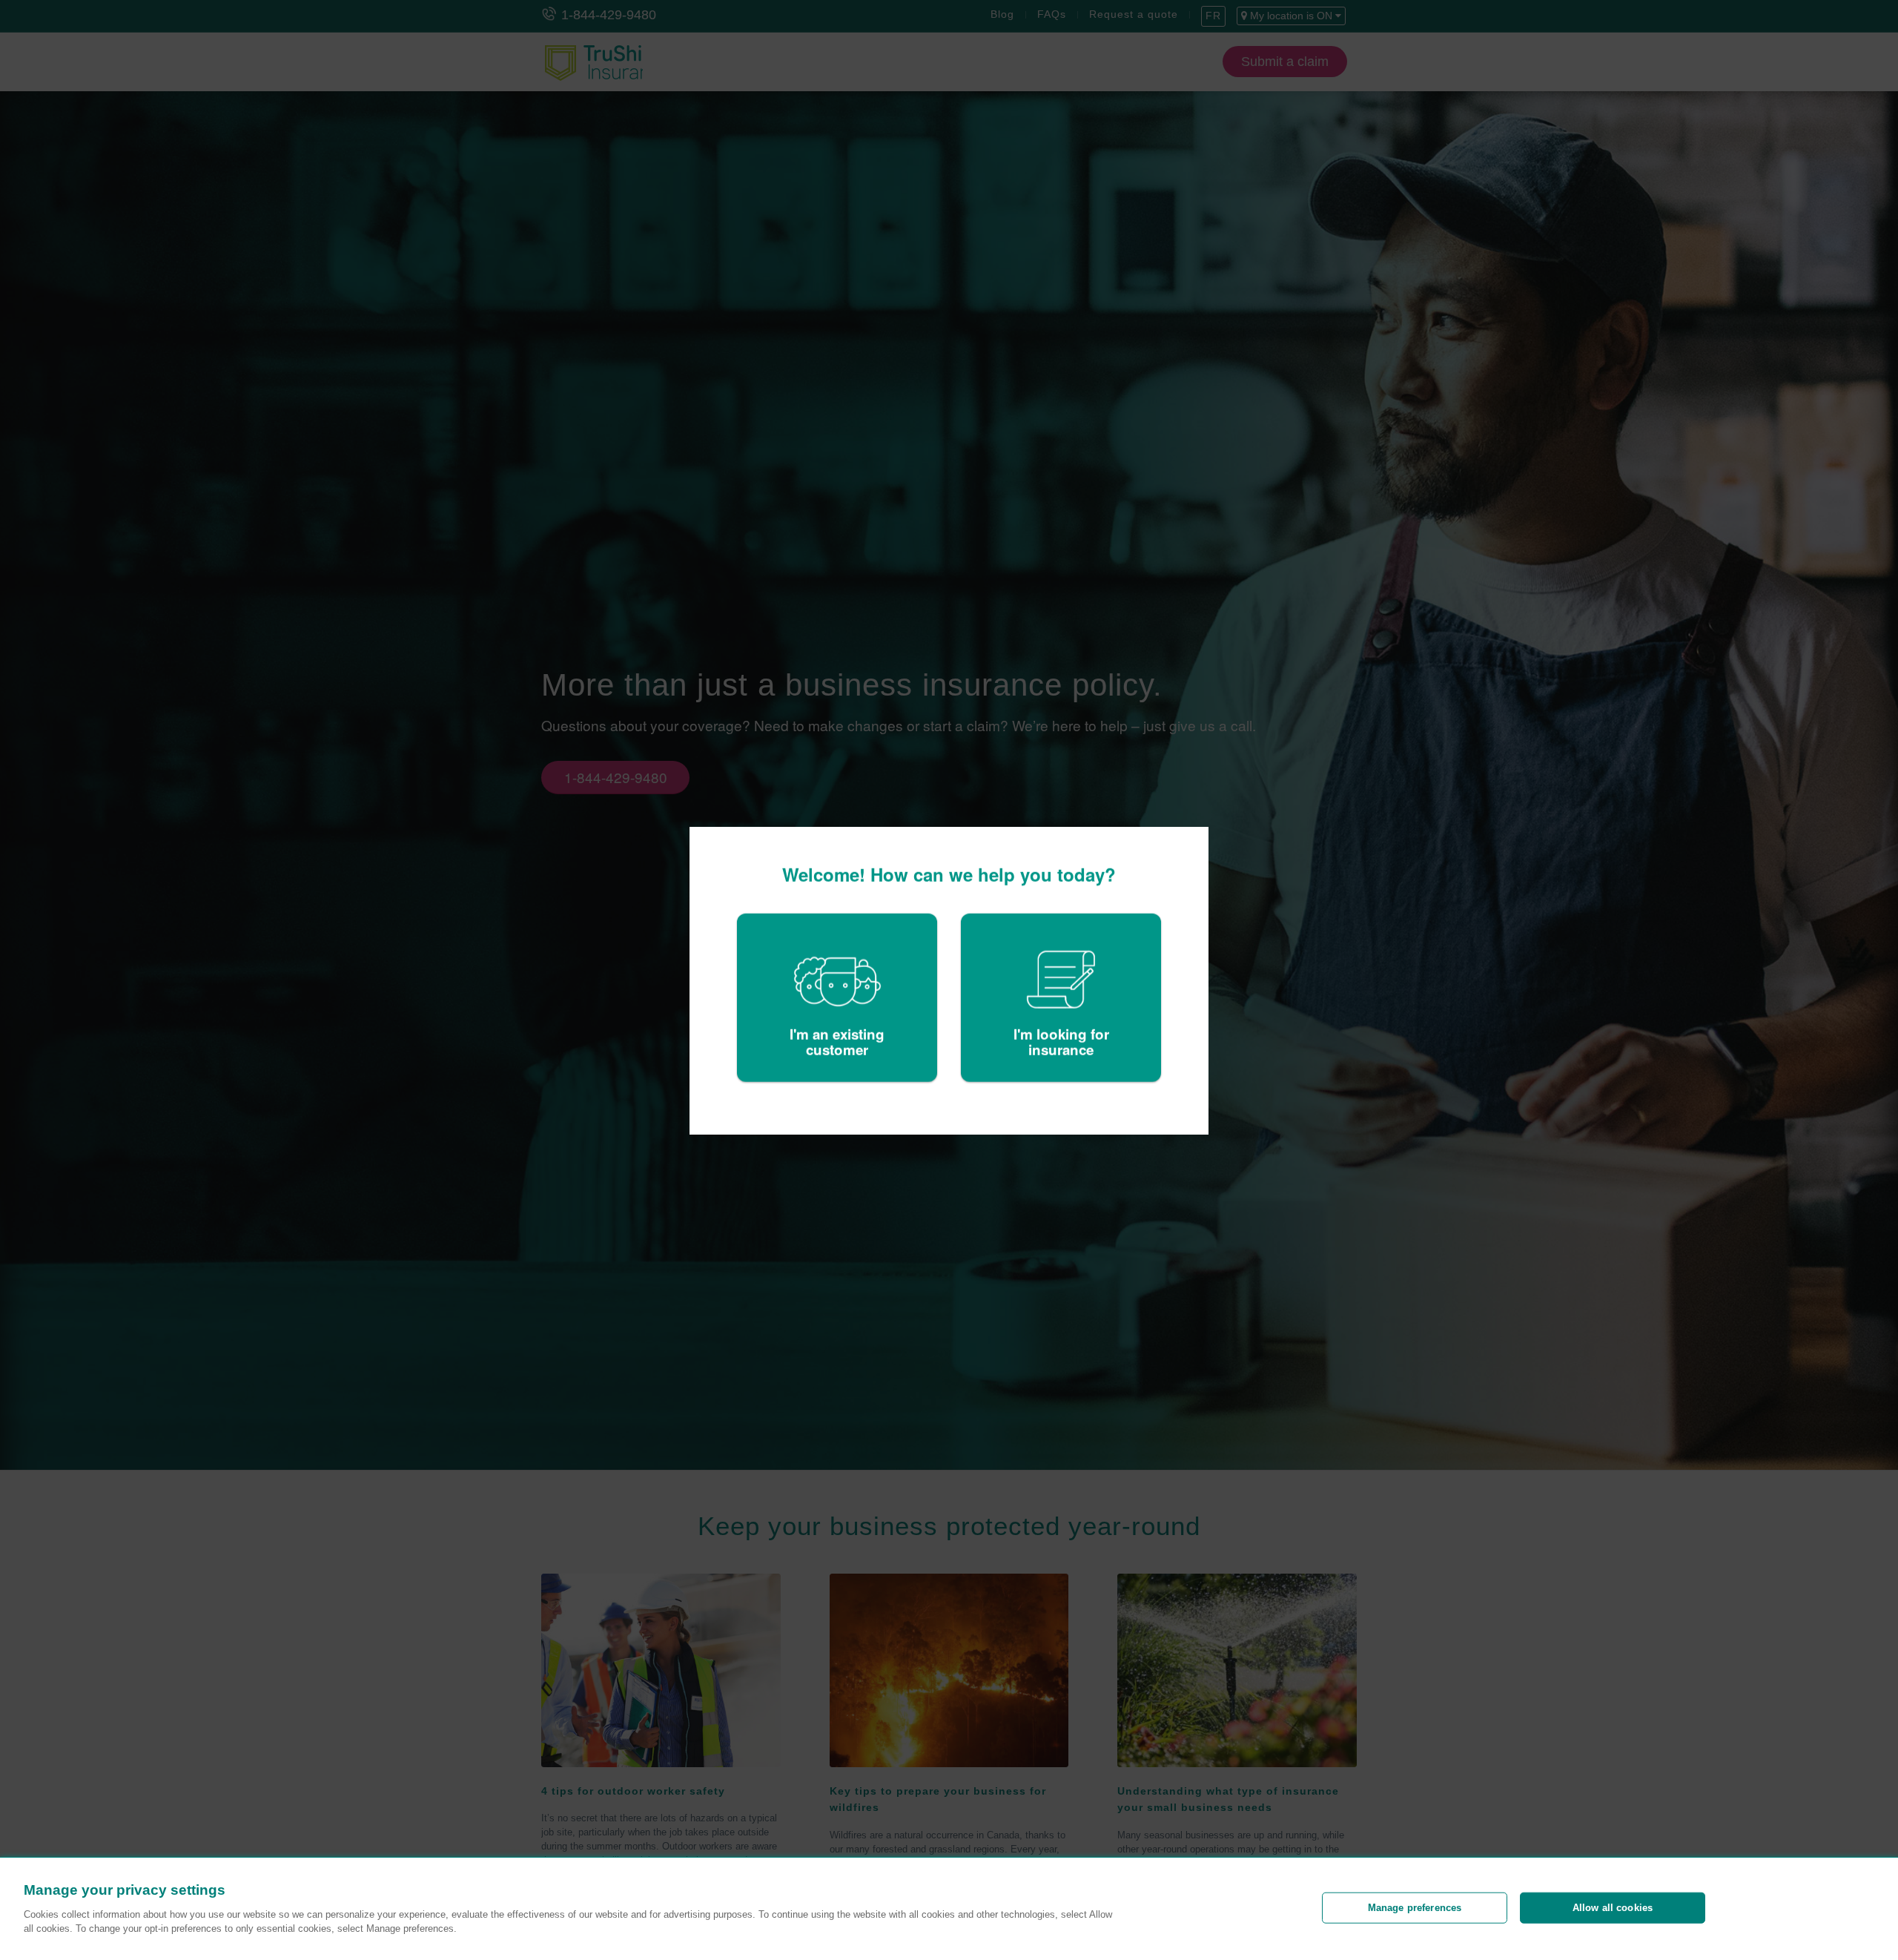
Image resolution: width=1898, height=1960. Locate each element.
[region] (949, 1909)
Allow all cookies (1613, 1908)
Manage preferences (1415, 1908)
